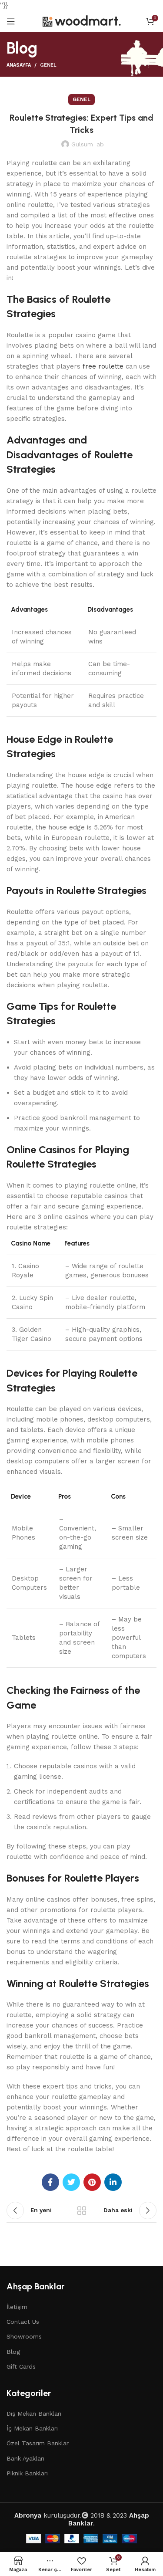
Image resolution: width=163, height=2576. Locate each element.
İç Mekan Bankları (32, 2428)
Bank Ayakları (25, 2458)
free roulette (103, 366)
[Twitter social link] (71, 2182)
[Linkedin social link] (113, 2182)
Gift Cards (21, 2366)
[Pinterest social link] (92, 2182)
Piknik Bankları (27, 2473)
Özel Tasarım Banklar (38, 2443)
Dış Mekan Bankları (34, 2414)
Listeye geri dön (82, 2210)
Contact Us (23, 2322)
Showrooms (24, 2336)
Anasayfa (19, 65)
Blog (13, 2352)
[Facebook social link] (50, 2182)
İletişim (17, 2307)
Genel (48, 65)
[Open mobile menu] (11, 21)
